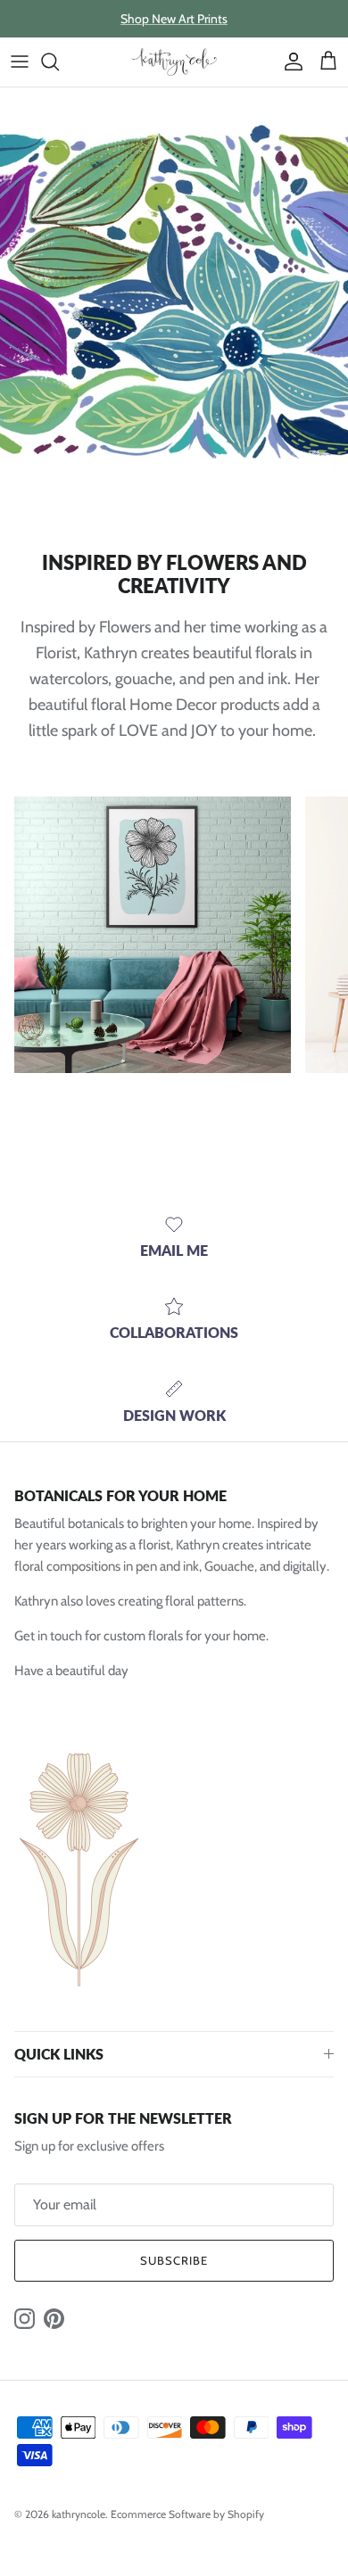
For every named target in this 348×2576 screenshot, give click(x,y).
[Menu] (20, 62)
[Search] (59, 62)
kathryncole (79, 2514)
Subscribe (174, 2260)
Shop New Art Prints (174, 19)
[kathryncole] (174, 62)
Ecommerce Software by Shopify (187, 2514)
